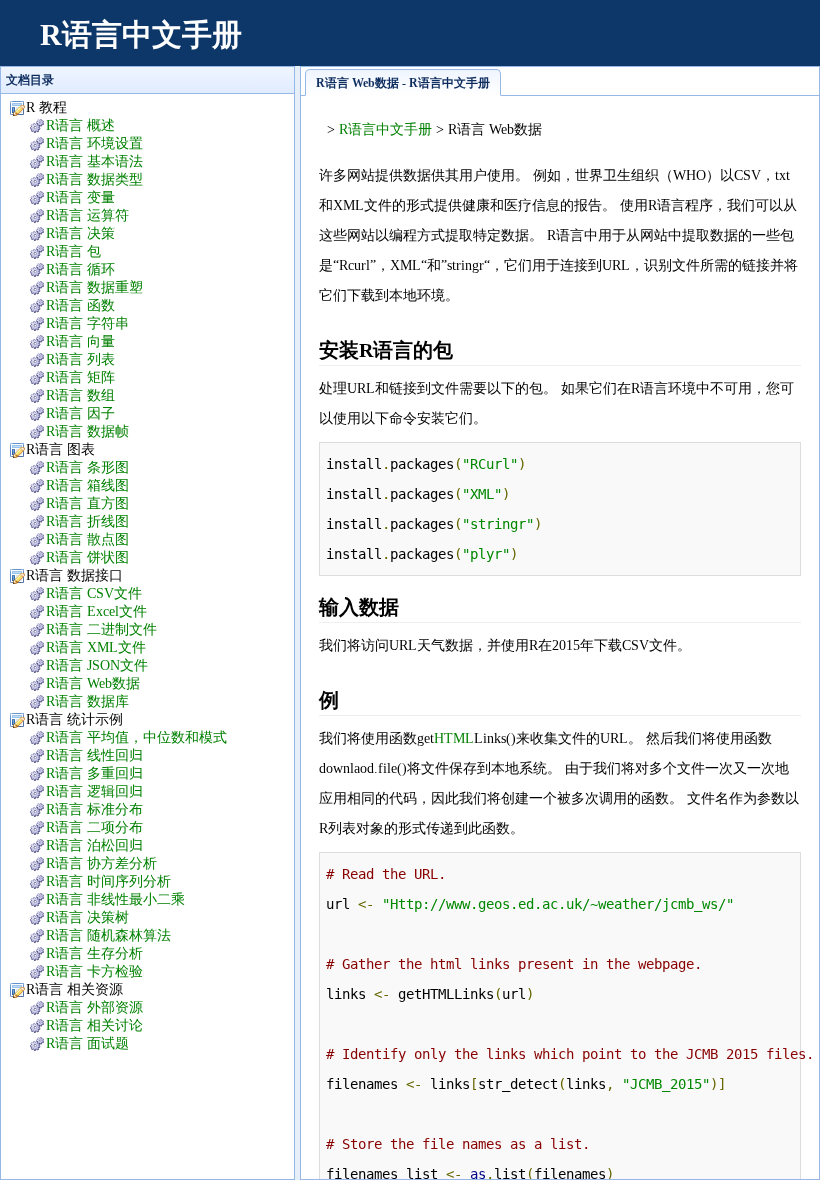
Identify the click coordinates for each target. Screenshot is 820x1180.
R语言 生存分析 (94, 953)
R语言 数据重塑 (94, 287)
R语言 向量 (80, 341)
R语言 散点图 (87, 539)
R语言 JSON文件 (97, 665)
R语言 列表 (80, 359)
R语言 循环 (80, 269)
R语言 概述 (80, 125)
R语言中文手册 (141, 34)
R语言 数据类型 (94, 179)
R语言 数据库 (87, 701)
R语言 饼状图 (87, 557)
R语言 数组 (80, 395)
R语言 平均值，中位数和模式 (136, 737)
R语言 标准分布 (94, 809)
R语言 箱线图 (87, 485)
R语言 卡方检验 (94, 971)
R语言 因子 (80, 413)
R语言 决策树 (87, 917)
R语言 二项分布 (94, 827)
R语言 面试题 (87, 1043)
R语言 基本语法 (94, 161)
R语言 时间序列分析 (108, 881)
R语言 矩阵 (80, 377)
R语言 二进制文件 (101, 629)
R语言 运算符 (87, 215)
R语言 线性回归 (94, 755)
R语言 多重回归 (94, 773)
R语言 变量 (80, 197)
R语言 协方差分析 (101, 863)
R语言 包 (73, 251)
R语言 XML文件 (96, 647)
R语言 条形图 (87, 467)
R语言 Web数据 (93, 683)
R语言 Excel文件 (96, 611)
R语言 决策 (80, 233)
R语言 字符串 (87, 323)
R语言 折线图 (87, 521)
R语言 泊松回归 (94, 845)
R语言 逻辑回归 (94, 791)
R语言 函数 (80, 305)
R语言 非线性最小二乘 (115, 899)
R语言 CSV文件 (94, 593)
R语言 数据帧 (87, 431)
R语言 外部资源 (94, 1007)
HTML (454, 738)
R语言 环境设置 (94, 143)
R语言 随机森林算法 (108, 935)
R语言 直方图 (87, 503)
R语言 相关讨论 (94, 1025)
